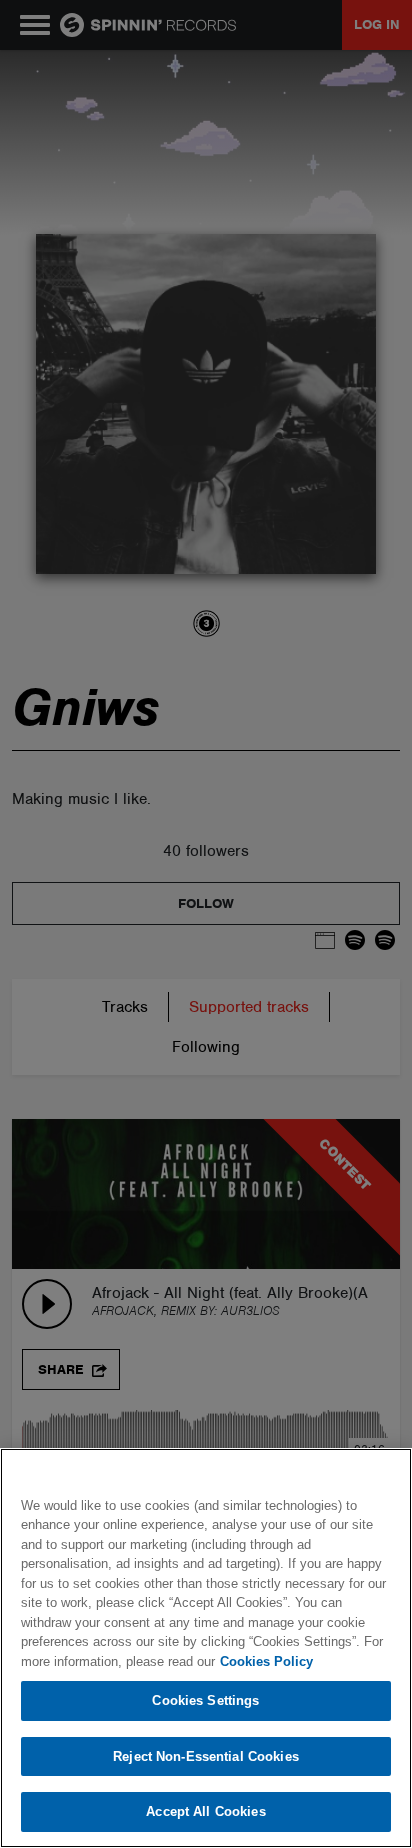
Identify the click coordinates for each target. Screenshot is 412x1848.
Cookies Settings (205, 1700)
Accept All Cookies (205, 1811)
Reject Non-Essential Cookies (206, 1756)
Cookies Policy (266, 1661)
